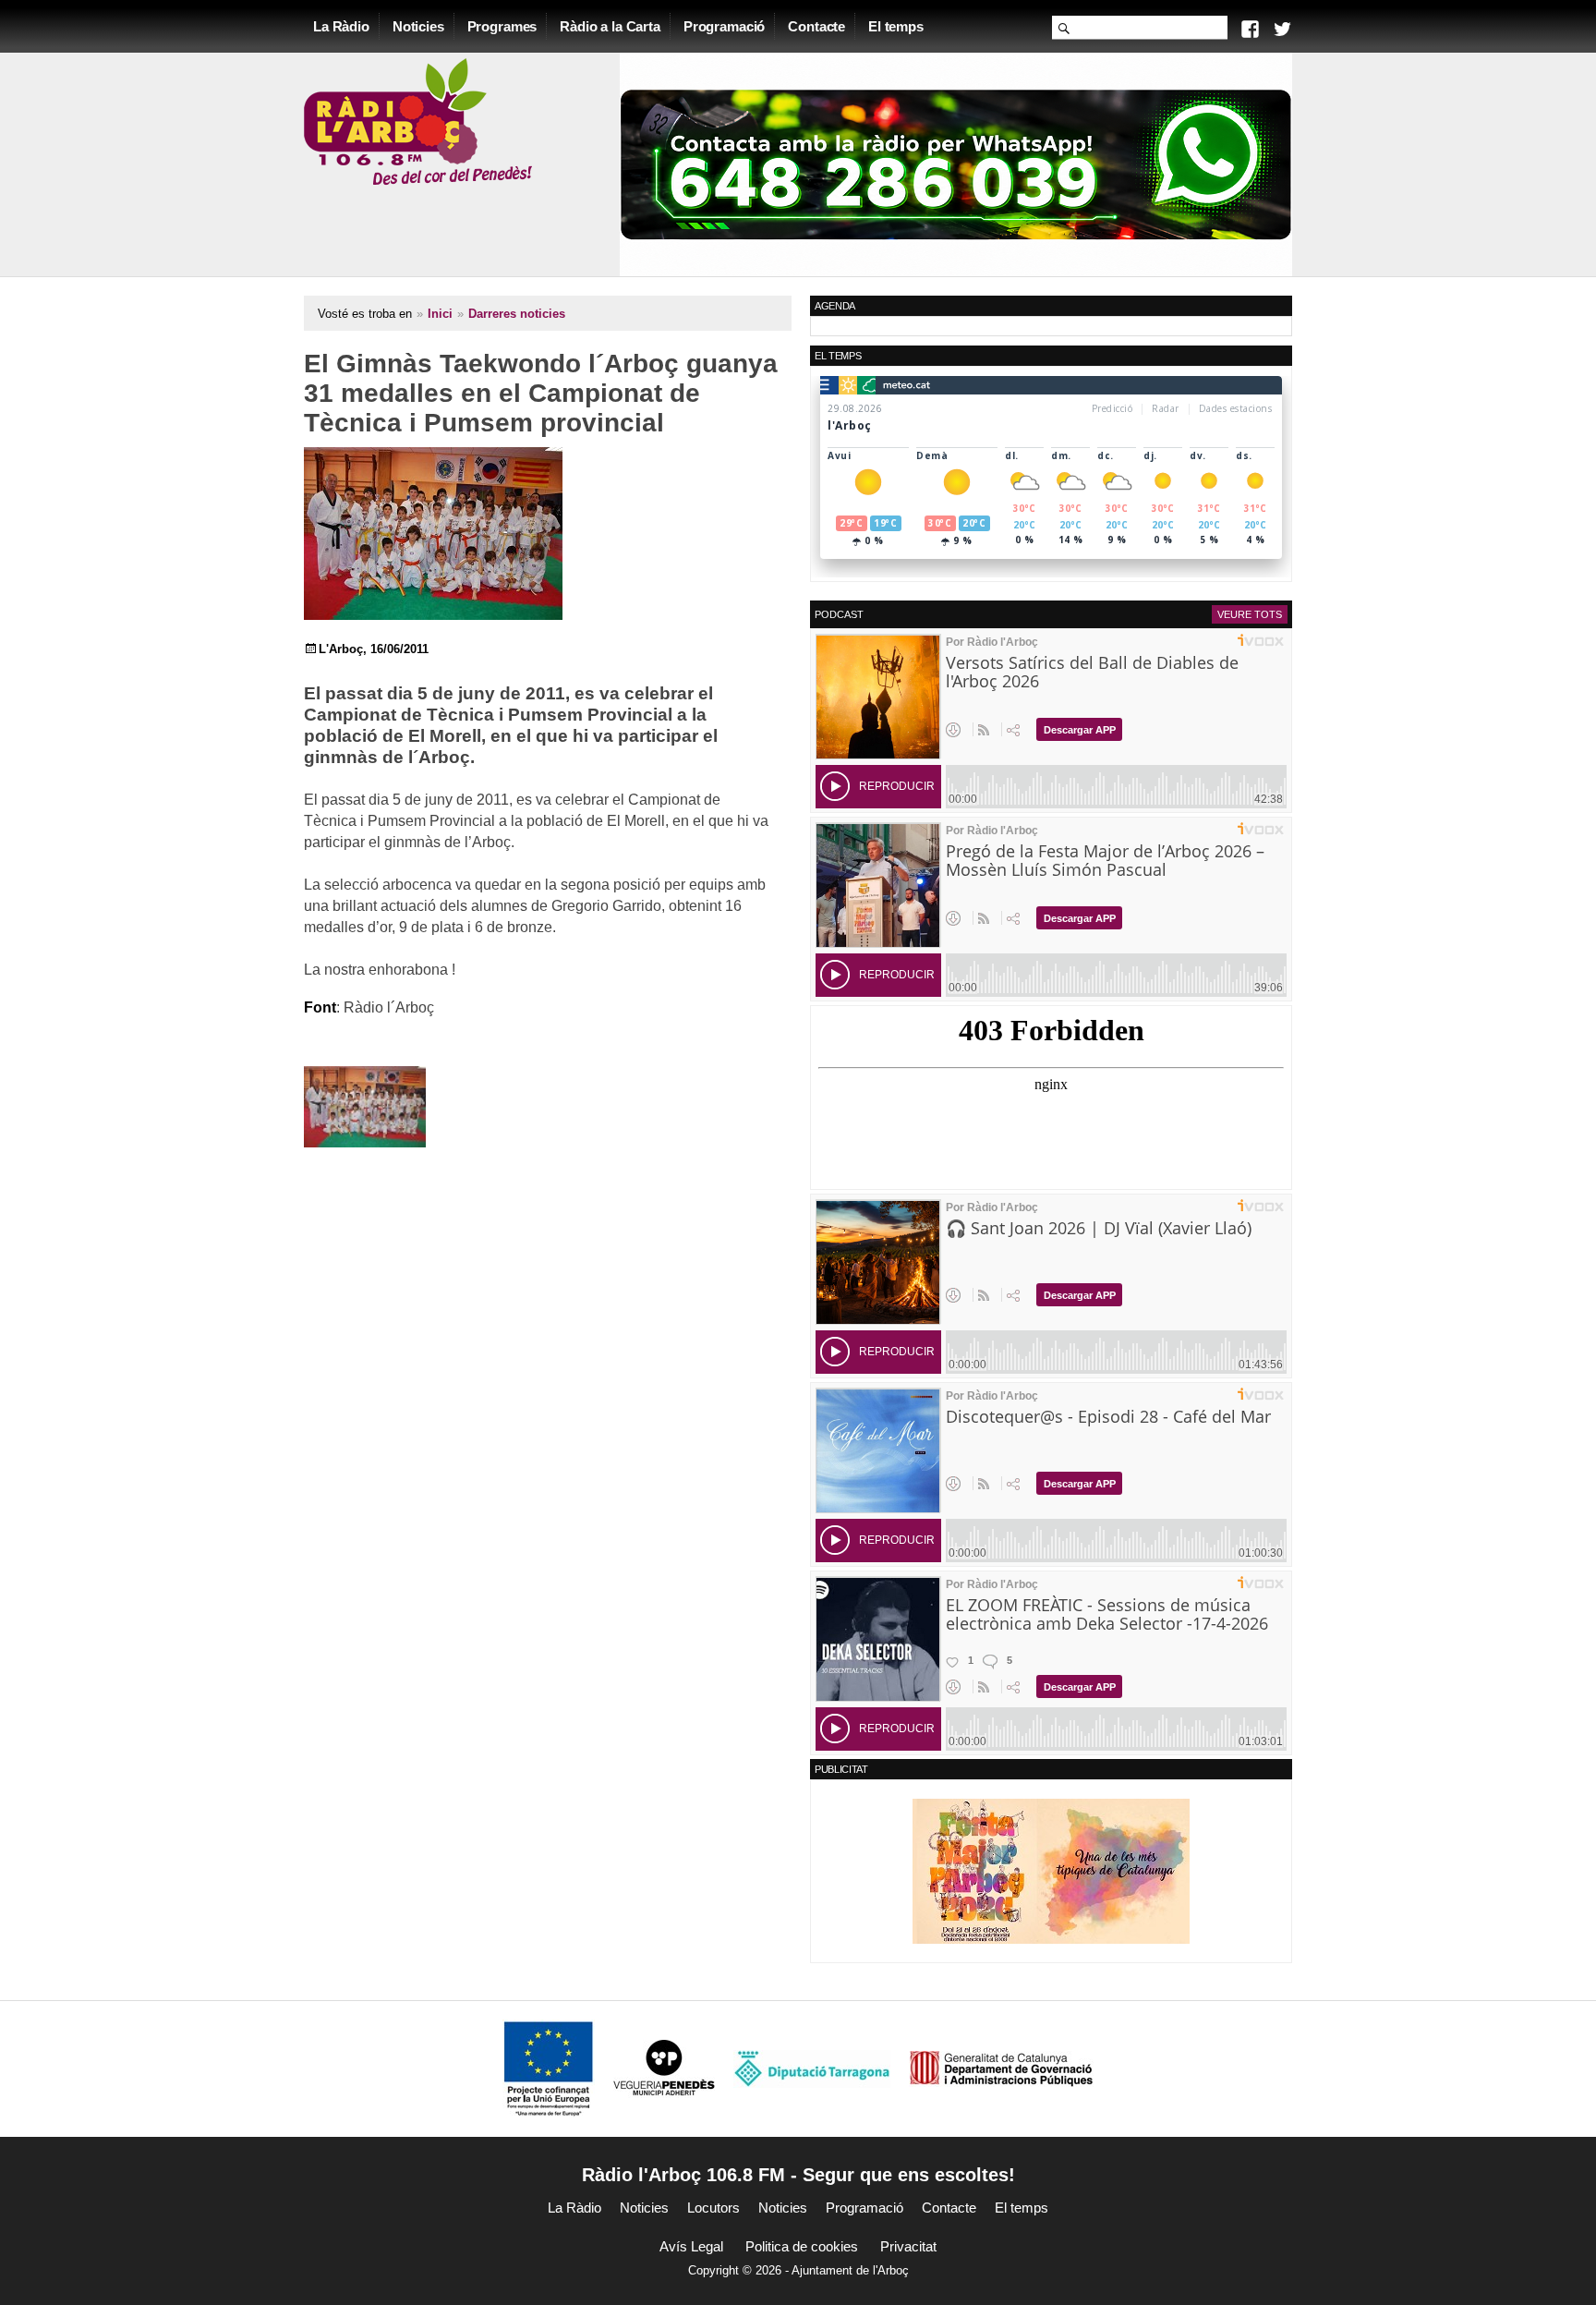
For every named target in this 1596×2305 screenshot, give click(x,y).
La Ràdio (341, 26)
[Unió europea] (549, 2068)
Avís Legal (691, 2246)
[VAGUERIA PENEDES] (664, 2068)
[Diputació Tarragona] (812, 2068)
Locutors (713, 2208)
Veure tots (1250, 614)
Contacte (816, 26)
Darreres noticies (517, 314)
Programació (724, 26)
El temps (896, 26)
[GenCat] (1001, 2068)
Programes (502, 26)
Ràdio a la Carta (610, 26)
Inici (440, 314)
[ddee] (1051, 1870)
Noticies (418, 26)
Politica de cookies (802, 2246)
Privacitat (908, 2246)
